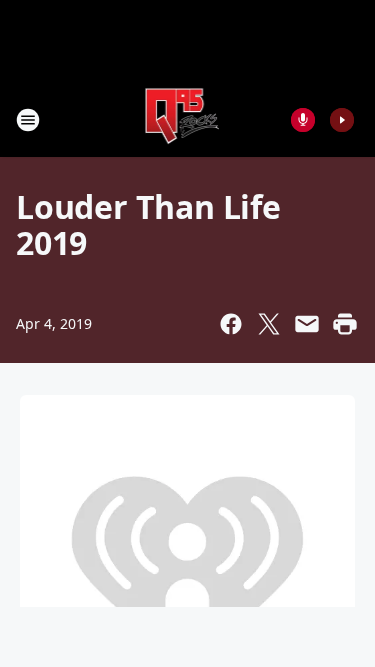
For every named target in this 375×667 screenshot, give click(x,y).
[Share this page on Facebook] (231, 324)
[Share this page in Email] (307, 324)
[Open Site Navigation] (28, 120)
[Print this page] (345, 324)
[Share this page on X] (269, 324)
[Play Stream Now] (342, 120)
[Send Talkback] (303, 120)
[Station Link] (181, 119)
